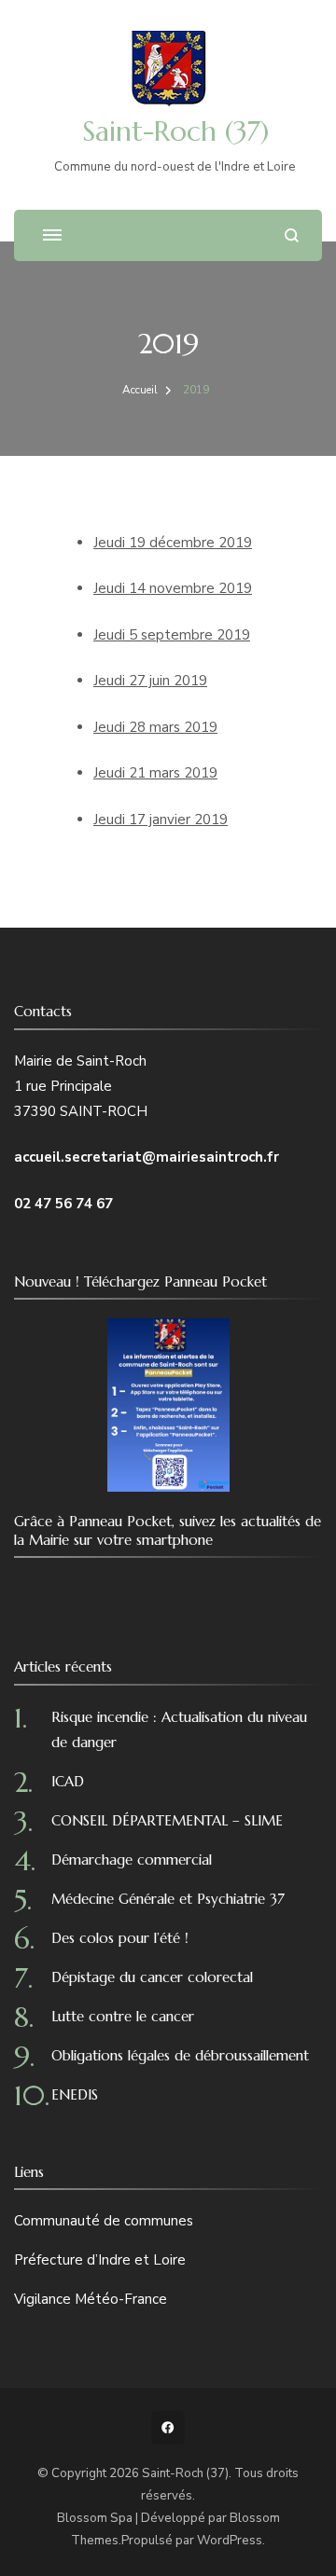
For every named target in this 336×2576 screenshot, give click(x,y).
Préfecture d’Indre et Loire (100, 2260)
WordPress (230, 2541)
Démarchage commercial (132, 1860)
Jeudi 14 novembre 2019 (173, 588)
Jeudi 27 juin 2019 (150, 681)
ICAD (68, 1781)
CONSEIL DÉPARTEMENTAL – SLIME (167, 1820)
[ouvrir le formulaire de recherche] (292, 235)
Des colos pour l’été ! (120, 1938)
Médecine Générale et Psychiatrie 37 (168, 1899)
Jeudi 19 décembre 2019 (173, 543)
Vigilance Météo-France (91, 2299)
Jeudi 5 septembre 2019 (172, 635)
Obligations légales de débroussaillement (180, 2055)
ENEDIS (75, 2094)
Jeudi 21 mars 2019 (155, 773)
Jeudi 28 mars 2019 (155, 727)
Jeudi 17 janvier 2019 (161, 820)
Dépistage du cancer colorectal (152, 1977)
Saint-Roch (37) (175, 131)
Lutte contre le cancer (123, 2016)
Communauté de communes (104, 2221)
